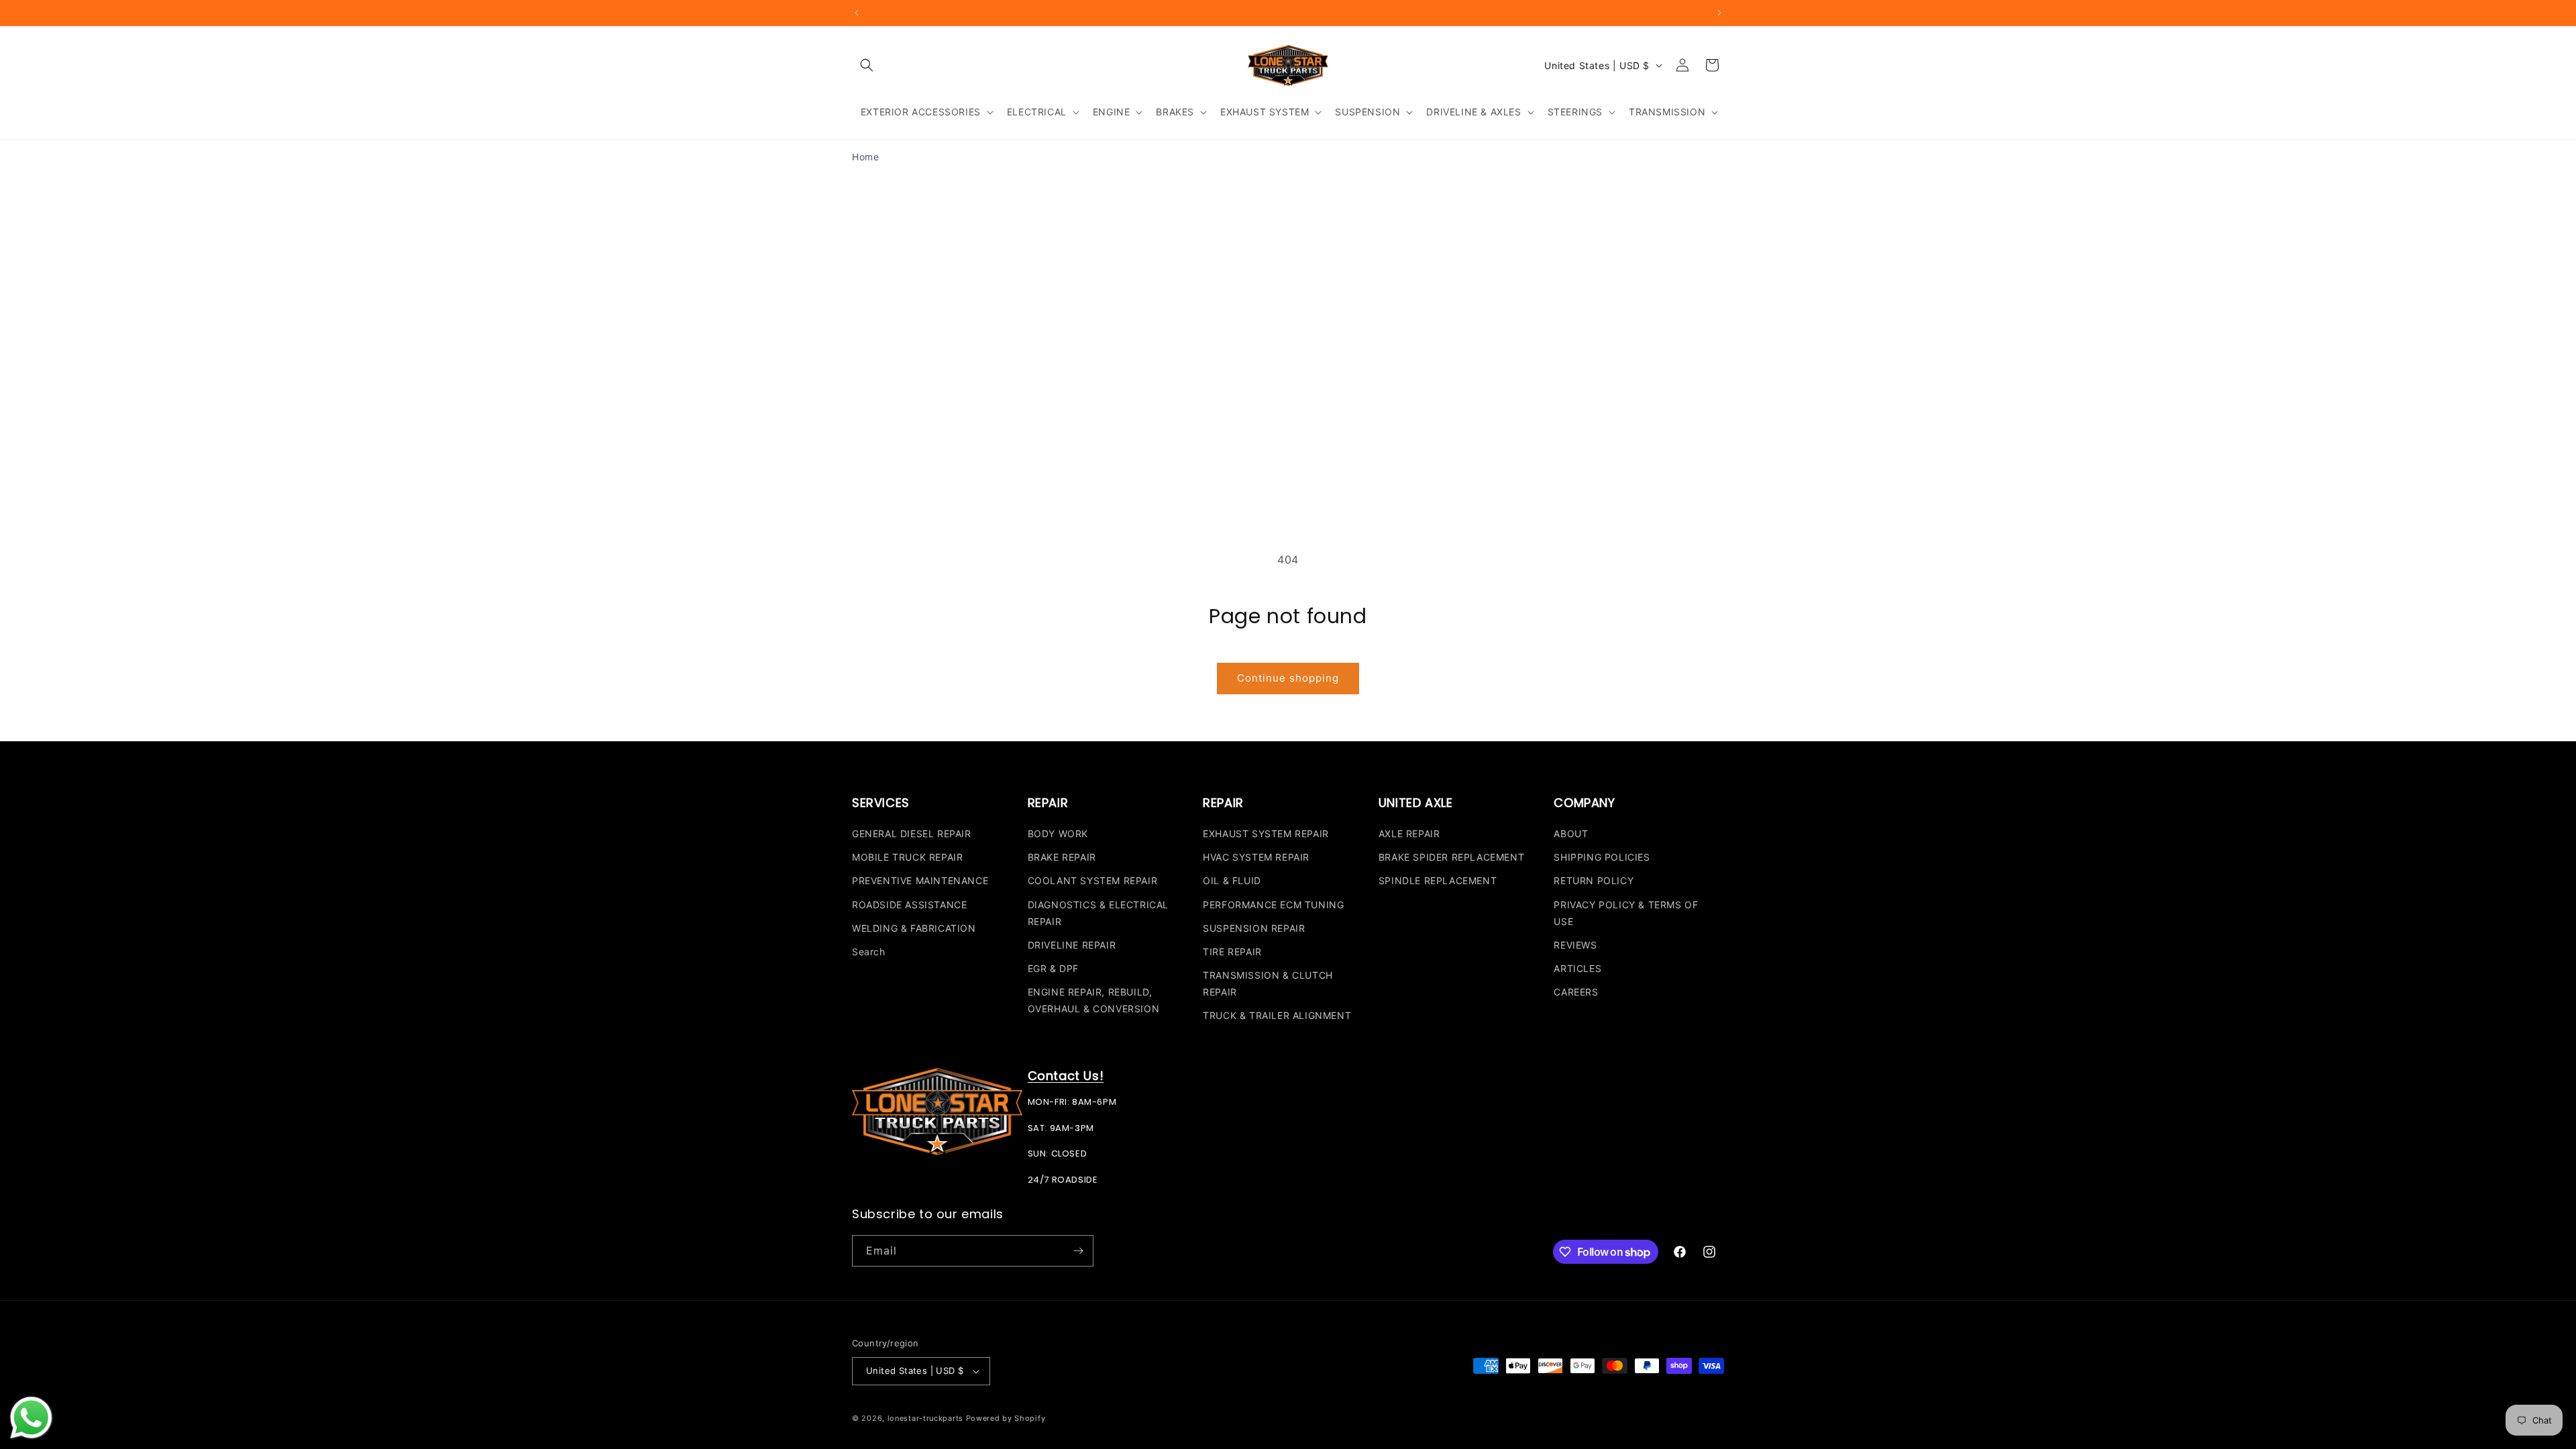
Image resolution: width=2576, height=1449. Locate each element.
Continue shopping (1288, 678)
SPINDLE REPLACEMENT (1438, 880)
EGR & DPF (1053, 968)
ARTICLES (1577, 968)
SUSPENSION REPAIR (1254, 928)
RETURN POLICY (1594, 880)
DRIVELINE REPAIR (1072, 945)
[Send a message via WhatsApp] (31, 1418)
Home (865, 157)
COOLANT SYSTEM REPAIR (1093, 880)
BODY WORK (1058, 834)
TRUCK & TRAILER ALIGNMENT (1277, 1015)
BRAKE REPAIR (1062, 857)
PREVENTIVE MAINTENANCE (920, 880)
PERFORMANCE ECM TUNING (1273, 905)
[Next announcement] (1719, 13)
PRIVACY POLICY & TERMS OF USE (1626, 913)
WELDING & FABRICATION (914, 928)
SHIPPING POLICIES (1602, 857)
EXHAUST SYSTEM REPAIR (1266, 834)
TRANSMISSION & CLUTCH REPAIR (1268, 983)
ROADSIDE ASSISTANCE (909, 905)
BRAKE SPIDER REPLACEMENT (1451, 857)
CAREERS (1576, 992)
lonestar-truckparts (925, 1418)
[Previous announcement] (857, 13)
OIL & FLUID (1232, 880)
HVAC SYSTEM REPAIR (1256, 857)
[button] (867, 65)
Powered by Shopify (1006, 1418)
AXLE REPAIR (1409, 834)
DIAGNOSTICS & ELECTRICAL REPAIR (1098, 913)
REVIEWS (1575, 945)
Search (869, 952)
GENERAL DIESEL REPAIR (912, 834)
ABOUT (1571, 834)
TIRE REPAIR (1232, 952)
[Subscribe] (1078, 1251)
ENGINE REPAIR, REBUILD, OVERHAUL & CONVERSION (1094, 1000)
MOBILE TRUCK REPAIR (907, 857)
